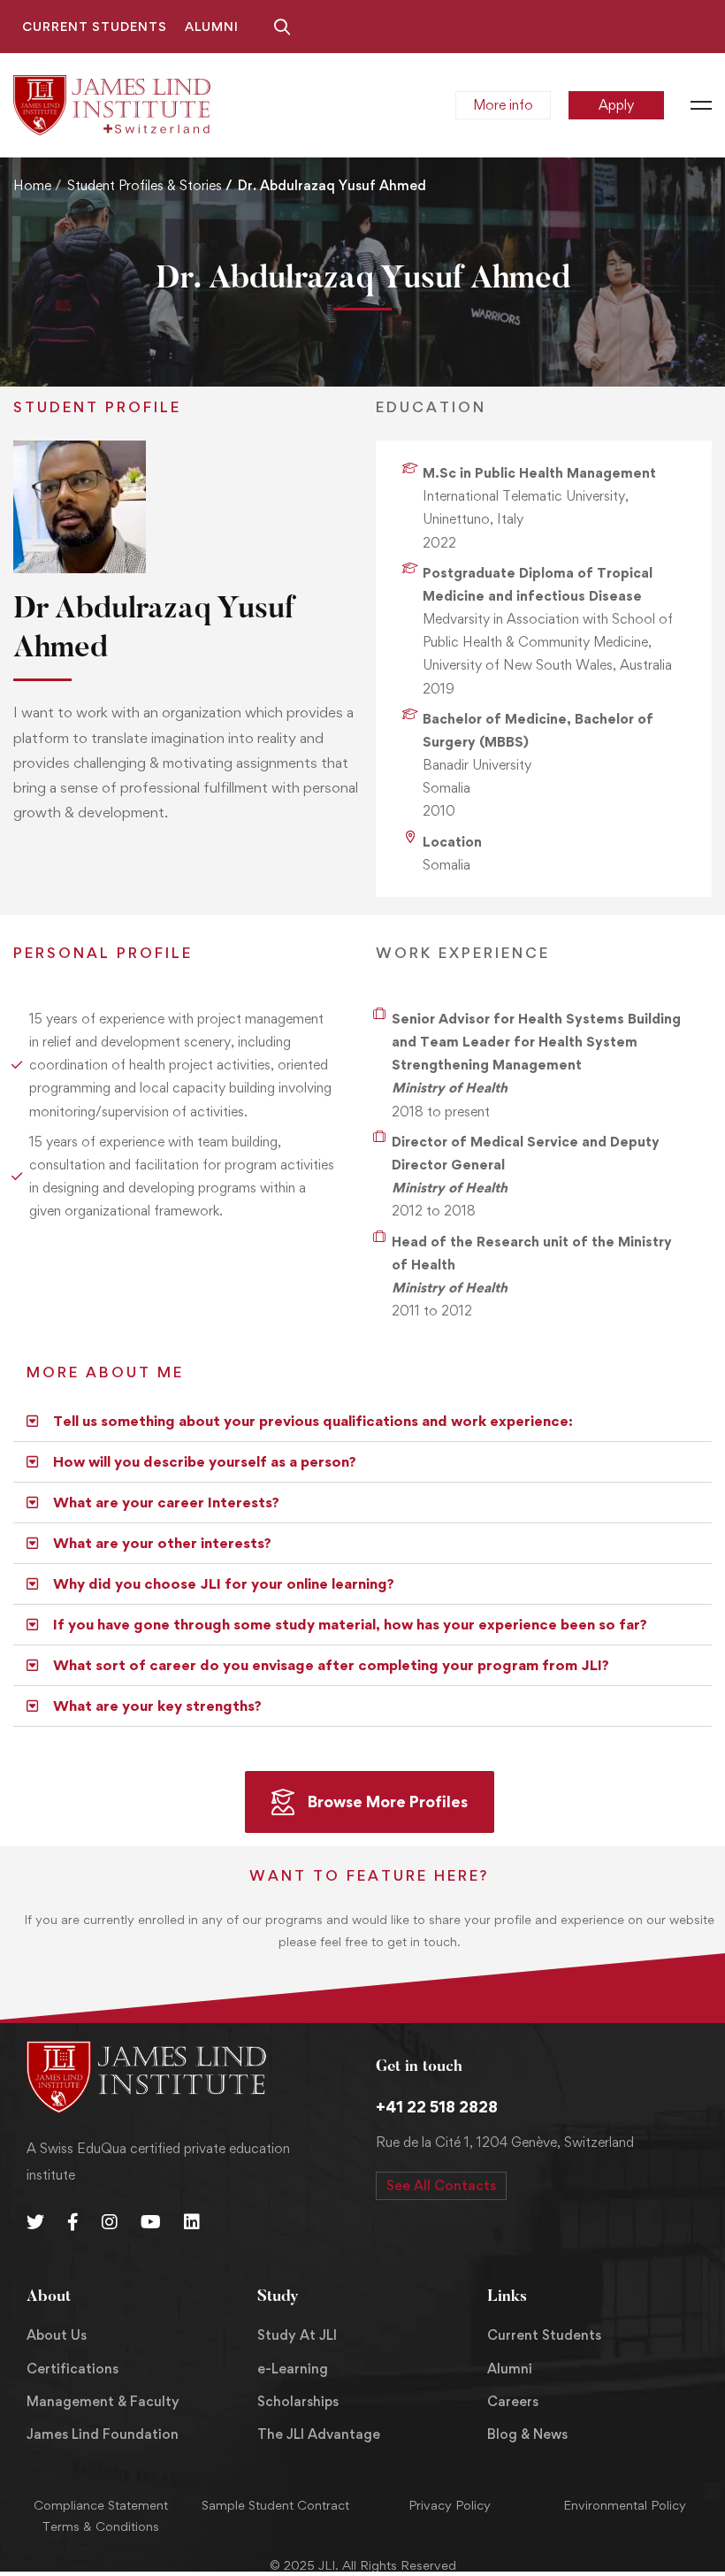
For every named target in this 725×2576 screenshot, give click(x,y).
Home (32, 185)
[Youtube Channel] (151, 2222)
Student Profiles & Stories (145, 185)
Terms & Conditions (101, 2526)
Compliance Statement (101, 2505)
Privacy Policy (450, 2505)
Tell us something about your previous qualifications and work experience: (313, 1421)
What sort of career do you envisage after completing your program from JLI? (331, 1665)
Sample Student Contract (275, 2505)
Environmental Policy (625, 2505)
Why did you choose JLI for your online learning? (224, 1583)
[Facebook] (73, 2222)
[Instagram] (110, 2222)
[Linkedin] (192, 2222)
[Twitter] (35, 2222)
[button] (362, 1422)
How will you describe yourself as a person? (205, 1461)
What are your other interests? (162, 1543)
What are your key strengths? (157, 1706)
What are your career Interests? (166, 1502)
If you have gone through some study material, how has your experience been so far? (350, 1624)
